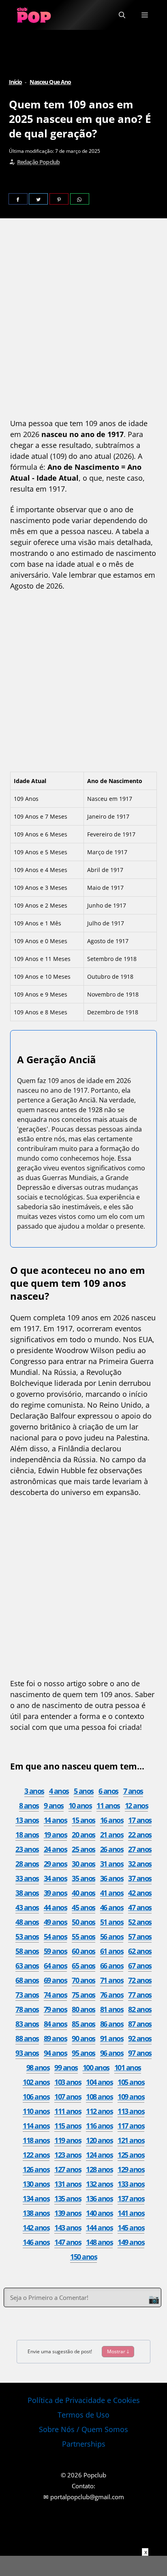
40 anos (83, 1893)
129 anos (131, 2169)
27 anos (140, 1849)
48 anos (27, 1922)
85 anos (83, 2024)
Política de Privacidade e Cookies (84, 2400)
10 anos (80, 1805)
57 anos (140, 1936)
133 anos (131, 2184)
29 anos (56, 1864)
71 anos (112, 1980)
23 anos (27, 1849)
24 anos (56, 1849)
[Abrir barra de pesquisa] (122, 15)
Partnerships (84, 2444)
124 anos (99, 2155)
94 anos (56, 2053)
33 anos (27, 1878)
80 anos (83, 2009)
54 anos (56, 1936)
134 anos (36, 2198)
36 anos (112, 1878)
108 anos (99, 2097)
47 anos (140, 1907)
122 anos (36, 2155)
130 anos (36, 2184)
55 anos (83, 1936)
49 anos (56, 1922)
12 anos (137, 1805)
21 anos (112, 1835)
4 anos (59, 1791)
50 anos (83, 1922)
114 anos (36, 2126)
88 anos (27, 2038)
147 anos (68, 2242)
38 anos (27, 1893)
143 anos (68, 2228)
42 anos (140, 1893)
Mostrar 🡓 (118, 2351)
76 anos (112, 1995)
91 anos (112, 2038)
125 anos (131, 2155)
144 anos (99, 2228)
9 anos (54, 1805)
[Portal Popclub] (34, 15)
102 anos (36, 2082)
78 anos (27, 2009)
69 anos (56, 1980)
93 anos (27, 2053)
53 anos (27, 1936)
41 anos (112, 1893)
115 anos (68, 2126)
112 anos (99, 2111)
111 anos (68, 2111)
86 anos (112, 2024)
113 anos (131, 2111)
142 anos (36, 2228)
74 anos (56, 1995)
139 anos (68, 2213)
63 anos (27, 1966)
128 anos (99, 2169)
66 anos (112, 1966)
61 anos (112, 1951)
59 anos (56, 1951)
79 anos (56, 2009)
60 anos (83, 1951)
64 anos (56, 1966)
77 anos (140, 1995)
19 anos (56, 1835)
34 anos (56, 1878)
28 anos (27, 1864)
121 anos (131, 2140)
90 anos (83, 2038)
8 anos (29, 1805)
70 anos (83, 1980)
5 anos (84, 1791)
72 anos (140, 1980)
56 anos (112, 1936)
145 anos (131, 2228)
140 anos (99, 2213)
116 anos (99, 2126)
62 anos (140, 1951)
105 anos (131, 2082)
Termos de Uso (83, 2415)
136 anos (99, 2198)
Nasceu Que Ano (50, 82)
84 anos (56, 2024)
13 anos (27, 1820)
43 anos (27, 1907)
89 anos (56, 2038)
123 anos (68, 2155)
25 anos (83, 1849)
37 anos (140, 1878)
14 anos (56, 1820)
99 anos (66, 2067)
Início (16, 82)
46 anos (112, 1907)
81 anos (112, 2009)
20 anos (83, 1835)
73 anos (27, 1995)
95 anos (83, 2053)
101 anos (128, 2067)
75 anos (83, 1995)
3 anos (34, 1791)
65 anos (83, 1966)
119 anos (68, 2140)
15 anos (83, 1820)
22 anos (140, 1835)
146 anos (36, 2242)
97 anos (140, 2053)
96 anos (112, 2053)
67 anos (140, 1966)
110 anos (36, 2111)
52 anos (140, 1922)
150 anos (83, 2257)
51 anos (112, 1922)
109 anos (131, 2097)
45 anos (83, 1907)
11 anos (108, 1805)
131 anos (68, 2184)
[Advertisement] (83, 320)
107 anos (68, 2097)
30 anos (83, 1864)
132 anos (99, 2184)
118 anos (36, 2140)
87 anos (140, 2024)
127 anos (68, 2169)
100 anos (96, 2067)
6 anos (108, 1791)
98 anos (38, 2067)
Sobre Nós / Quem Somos (83, 2429)
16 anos (112, 1820)
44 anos (56, 1907)
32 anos (140, 1864)
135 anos (68, 2198)
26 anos (112, 1849)
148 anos (99, 2242)
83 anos (27, 2024)
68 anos (27, 1980)
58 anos (27, 1951)
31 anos (112, 1864)
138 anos (36, 2213)
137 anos (131, 2198)
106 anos (36, 2097)
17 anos (140, 1820)
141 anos (131, 2213)
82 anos (140, 2009)
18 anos (27, 1835)
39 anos (56, 1893)
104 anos (99, 2082)
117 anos (131, 2126)
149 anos (131, 2242)
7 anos (133, 1791)
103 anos (68, 2082)
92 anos (140, 2038)
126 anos (36, 2169)
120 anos (99, 2140)
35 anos (83, 1878)
